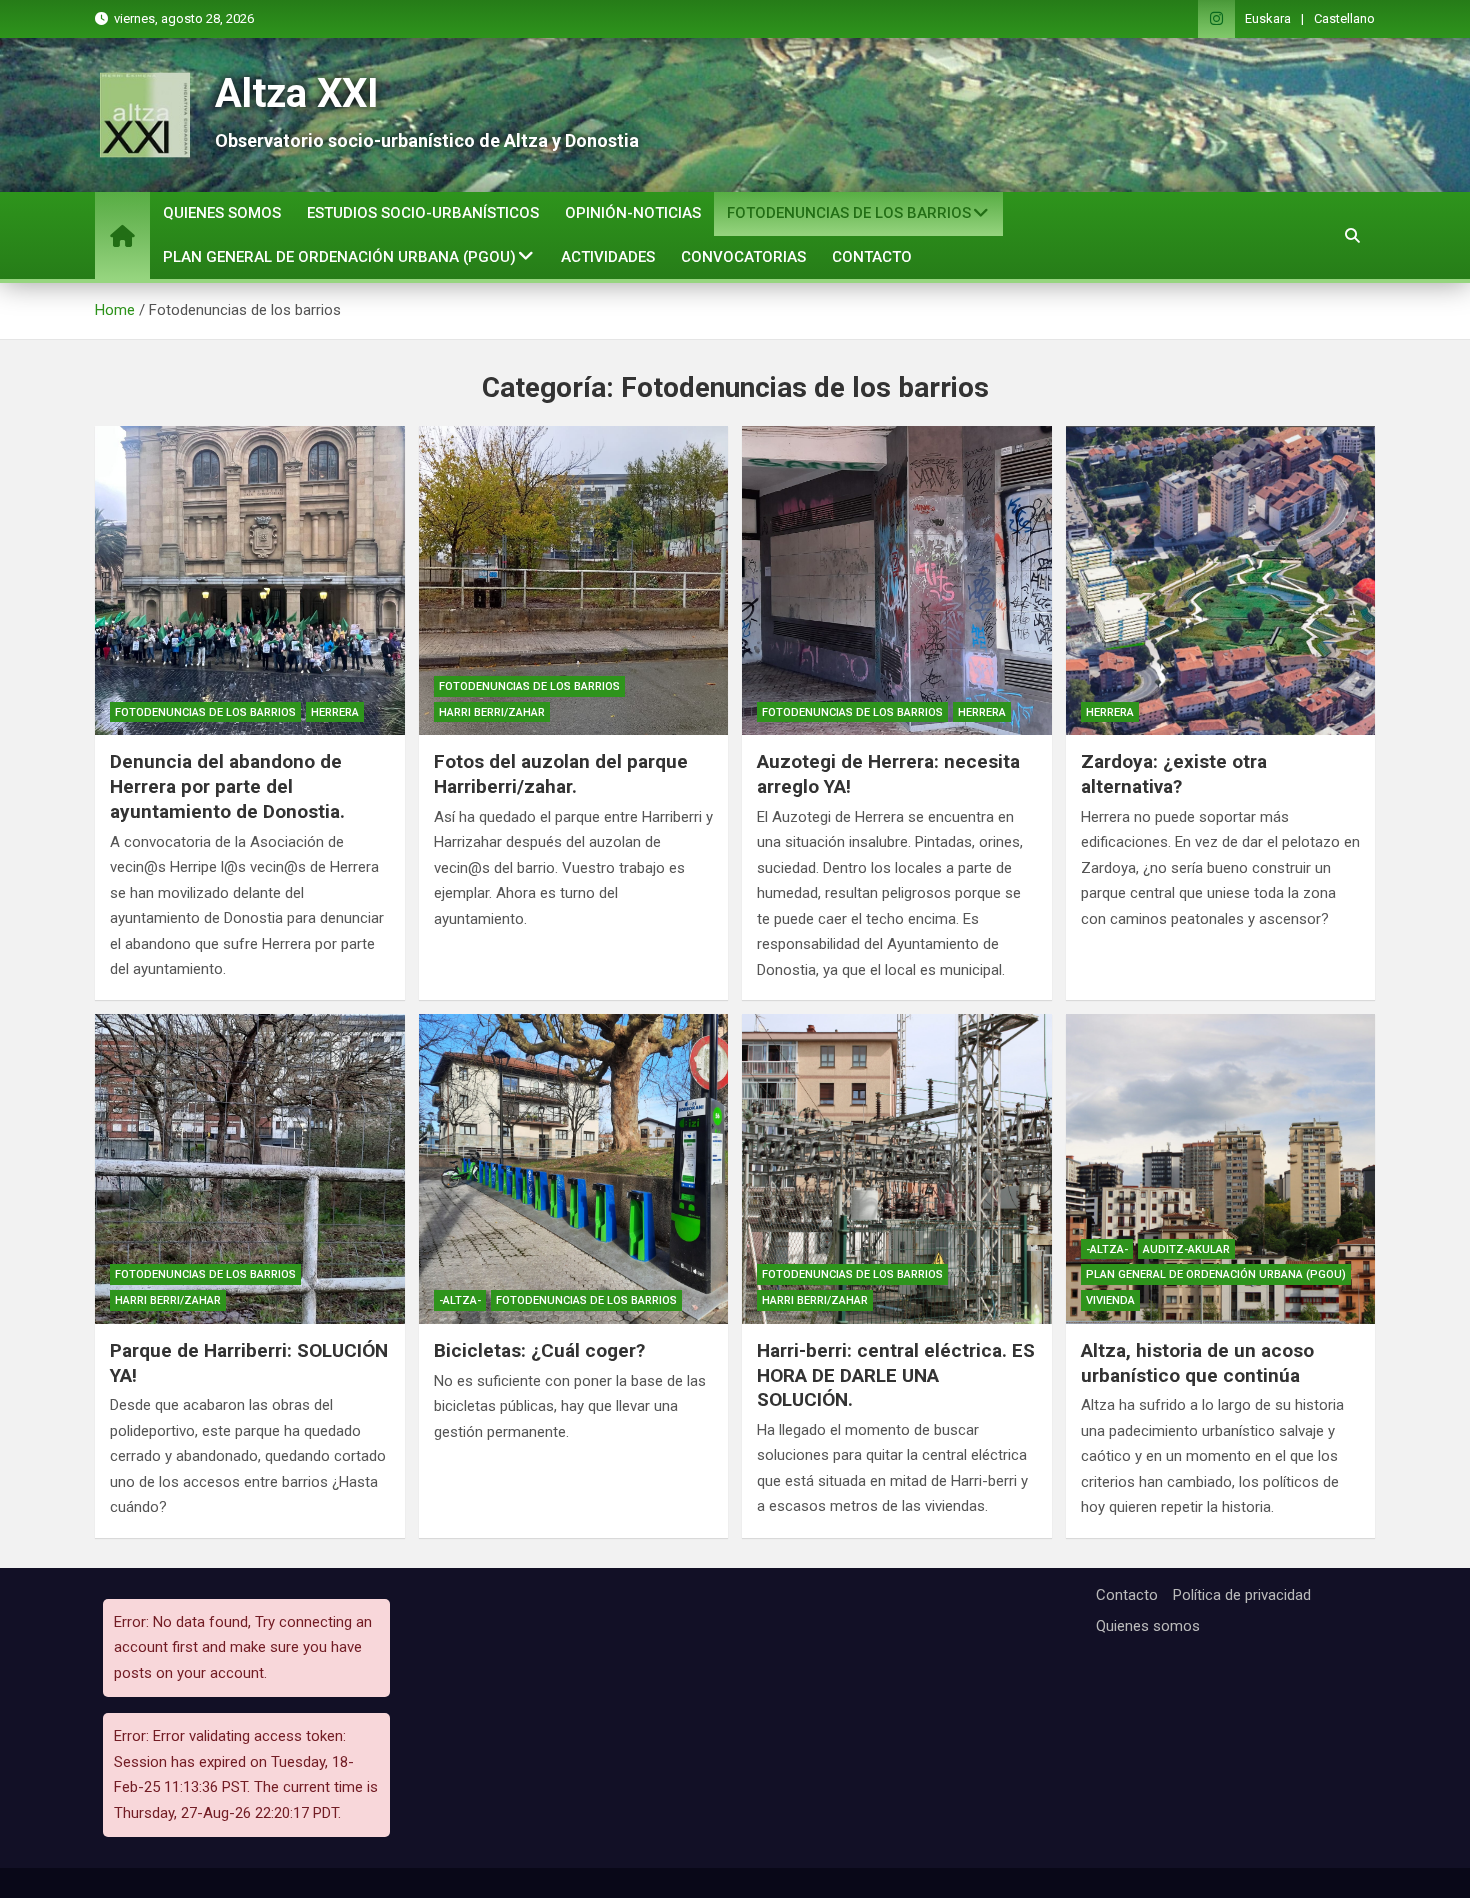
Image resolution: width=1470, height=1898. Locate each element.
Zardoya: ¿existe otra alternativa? (1174, 774)
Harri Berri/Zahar (492, 712)
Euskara (1268, 18)
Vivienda (1110, 1300)
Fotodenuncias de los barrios (849, 213)
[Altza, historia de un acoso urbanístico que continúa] (1221, 1169)
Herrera (335, 712)
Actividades (608, 257)
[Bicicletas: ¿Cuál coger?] (574, 1169)
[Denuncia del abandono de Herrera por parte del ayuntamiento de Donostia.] (250, 581)
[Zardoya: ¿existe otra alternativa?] (1221, 581)
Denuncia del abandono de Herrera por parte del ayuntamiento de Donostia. (227, 786)
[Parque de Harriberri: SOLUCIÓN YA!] (250, 1169)
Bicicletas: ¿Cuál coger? (539, 1350)
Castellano (1344, 18)
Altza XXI (297, 93)
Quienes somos (222, 213)
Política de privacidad (1242, 1595)
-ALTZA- (460, 1300)
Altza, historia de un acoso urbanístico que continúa (1197, 1363)
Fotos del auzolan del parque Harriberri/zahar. (561, 774)
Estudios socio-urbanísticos (423, 213)
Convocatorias (743, 257)
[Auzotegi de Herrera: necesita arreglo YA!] (897, 581)
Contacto (872, 257)
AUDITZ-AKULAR (1186, 1249)
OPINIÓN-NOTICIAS (633, 213)
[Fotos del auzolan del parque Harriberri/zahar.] (574, 581)
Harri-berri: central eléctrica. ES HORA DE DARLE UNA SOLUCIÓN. (896, 1375)
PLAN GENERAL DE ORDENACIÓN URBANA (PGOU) (339, 257)
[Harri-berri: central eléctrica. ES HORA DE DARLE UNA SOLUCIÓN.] (897, 1169)
